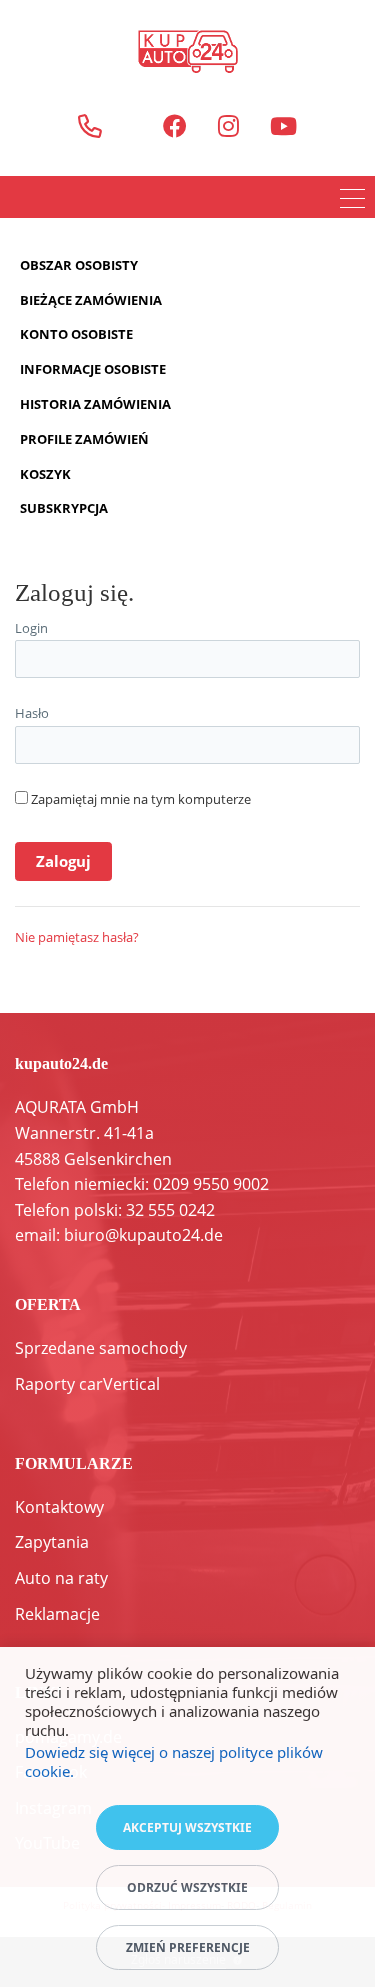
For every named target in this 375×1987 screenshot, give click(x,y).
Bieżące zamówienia (91, 300)
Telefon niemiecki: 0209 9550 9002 (142, 1184)
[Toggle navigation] (352, 201)
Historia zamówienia (95, 404)
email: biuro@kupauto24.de (119, 1235)
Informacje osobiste (93, 369)
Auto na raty (61, 1578)
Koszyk (45, 474)
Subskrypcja (64, 508)
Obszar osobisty (79, 265)
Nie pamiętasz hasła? (77, 937)
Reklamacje (57, 1614)
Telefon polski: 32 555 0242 (115, 1210)
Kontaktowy (59, 1507)
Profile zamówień (84, 439)
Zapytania (52, 1542)
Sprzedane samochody (101, 1348)
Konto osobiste (76, 334)
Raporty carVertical (87, 1384)
